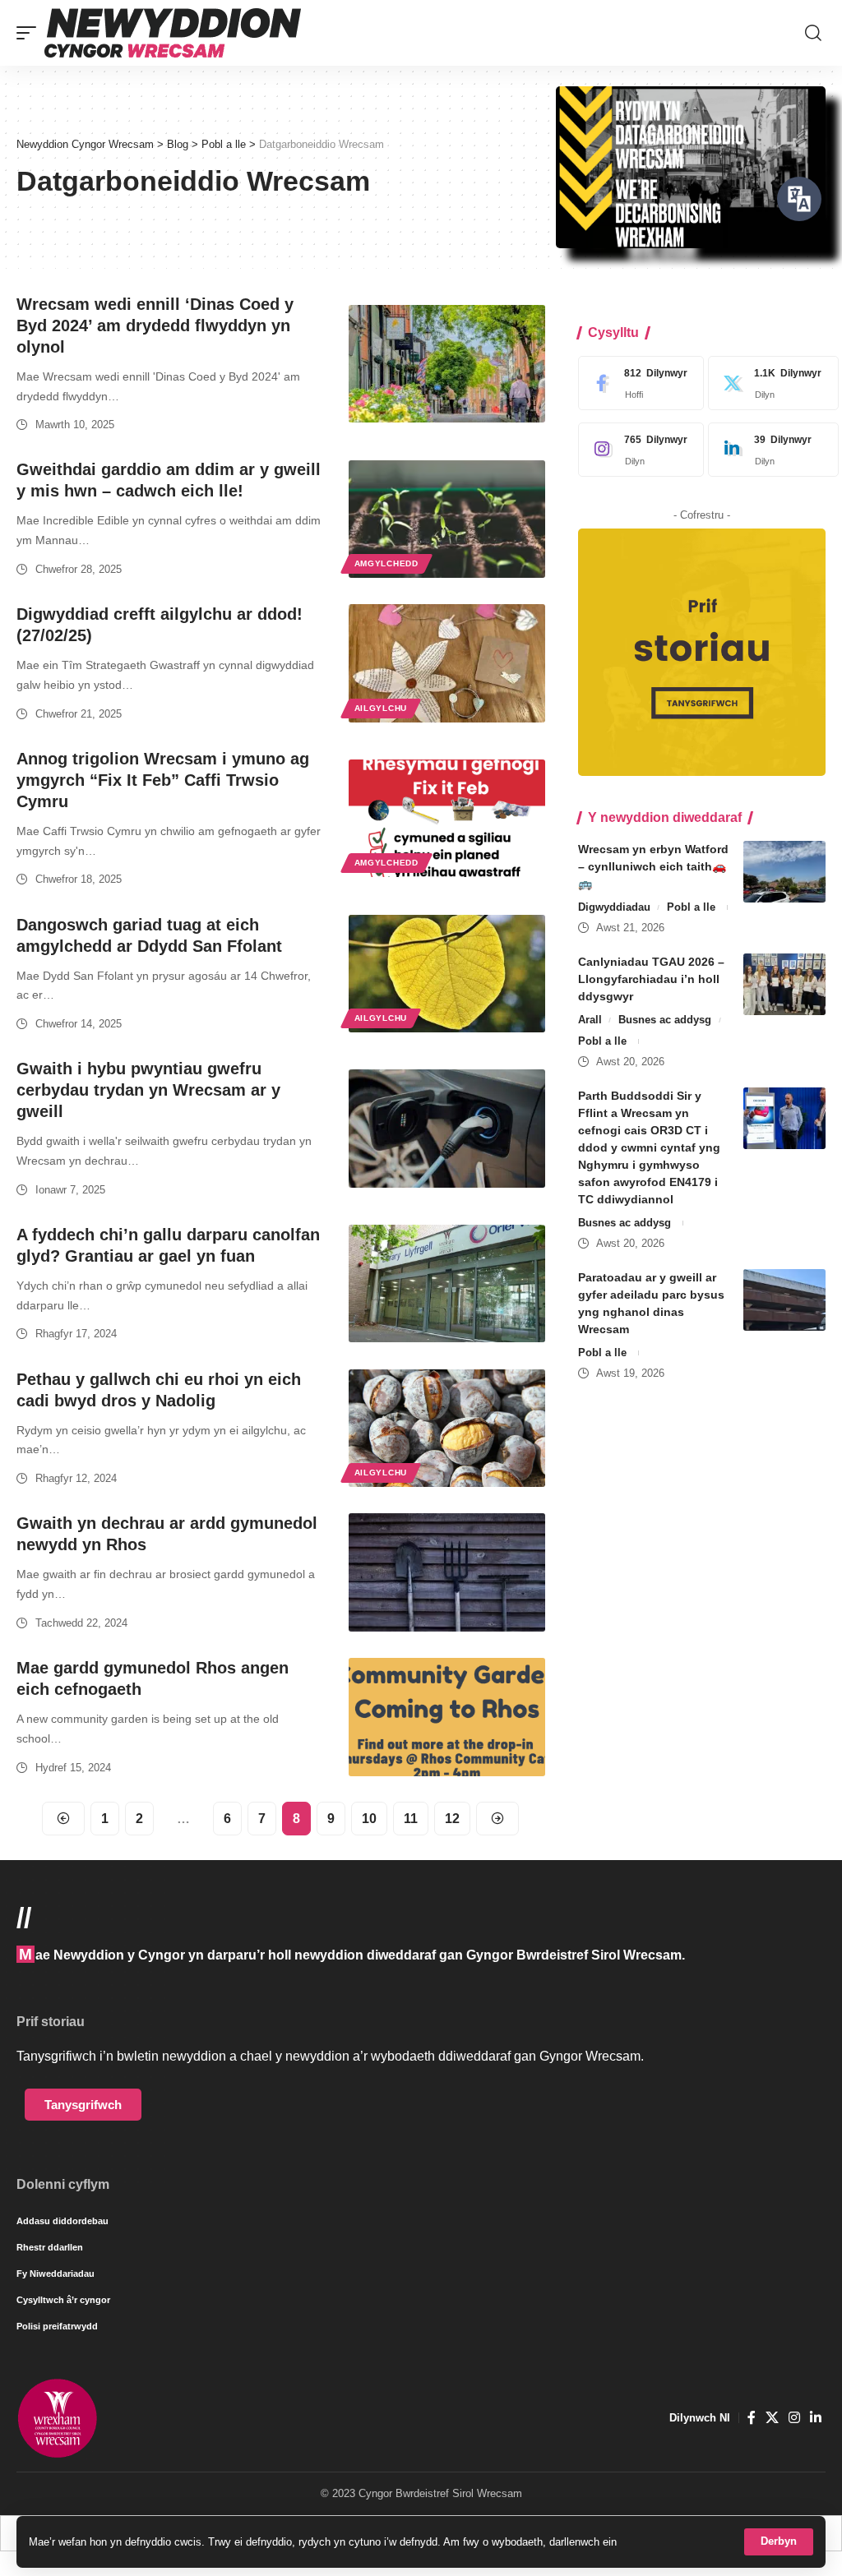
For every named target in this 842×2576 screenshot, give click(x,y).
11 (411, 1819)
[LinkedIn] (769, 450)
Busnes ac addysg (665, 1020)
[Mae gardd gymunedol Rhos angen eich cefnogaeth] (447, 1717)
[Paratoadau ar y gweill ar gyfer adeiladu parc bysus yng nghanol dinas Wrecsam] (784, 1300)
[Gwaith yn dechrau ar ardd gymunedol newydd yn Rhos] (447, 1572)
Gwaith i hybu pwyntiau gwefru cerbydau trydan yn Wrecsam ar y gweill (148, 1090)
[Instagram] (637, 450)
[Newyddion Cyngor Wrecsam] (173, 33)
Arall (590, 1020)
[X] (769, 383)
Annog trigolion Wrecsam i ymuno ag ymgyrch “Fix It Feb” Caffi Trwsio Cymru (163, 780)
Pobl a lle (691, 907)
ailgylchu (381, 708)
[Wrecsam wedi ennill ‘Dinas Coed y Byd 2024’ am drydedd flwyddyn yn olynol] (447, 364)
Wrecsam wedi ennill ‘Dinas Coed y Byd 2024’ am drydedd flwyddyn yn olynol (155, 325)
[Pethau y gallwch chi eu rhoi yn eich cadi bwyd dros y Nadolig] (447, 1428)
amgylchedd (386, 563)
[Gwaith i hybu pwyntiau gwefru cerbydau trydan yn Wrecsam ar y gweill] (447, 1128)
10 (369, 1819)
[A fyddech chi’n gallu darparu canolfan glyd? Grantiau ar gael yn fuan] (447, 1283)
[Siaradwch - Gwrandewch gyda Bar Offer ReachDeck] (799, 199)
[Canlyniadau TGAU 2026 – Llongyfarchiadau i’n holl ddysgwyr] (784, 984)
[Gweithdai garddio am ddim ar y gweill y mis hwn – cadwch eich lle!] (447, 519)
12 (452, 1819)
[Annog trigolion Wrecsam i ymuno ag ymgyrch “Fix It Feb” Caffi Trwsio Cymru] (447, 818)
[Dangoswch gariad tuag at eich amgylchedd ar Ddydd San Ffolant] (447, 974)
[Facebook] (637, 383)
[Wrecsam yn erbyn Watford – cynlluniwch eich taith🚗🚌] (784, 872)
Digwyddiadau (614, 907)
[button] (779, 2542)
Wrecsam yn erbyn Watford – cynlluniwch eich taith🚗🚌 (653, 866)
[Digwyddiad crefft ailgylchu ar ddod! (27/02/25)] (447, 663)
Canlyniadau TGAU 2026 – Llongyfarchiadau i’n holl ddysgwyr (651, 979)
